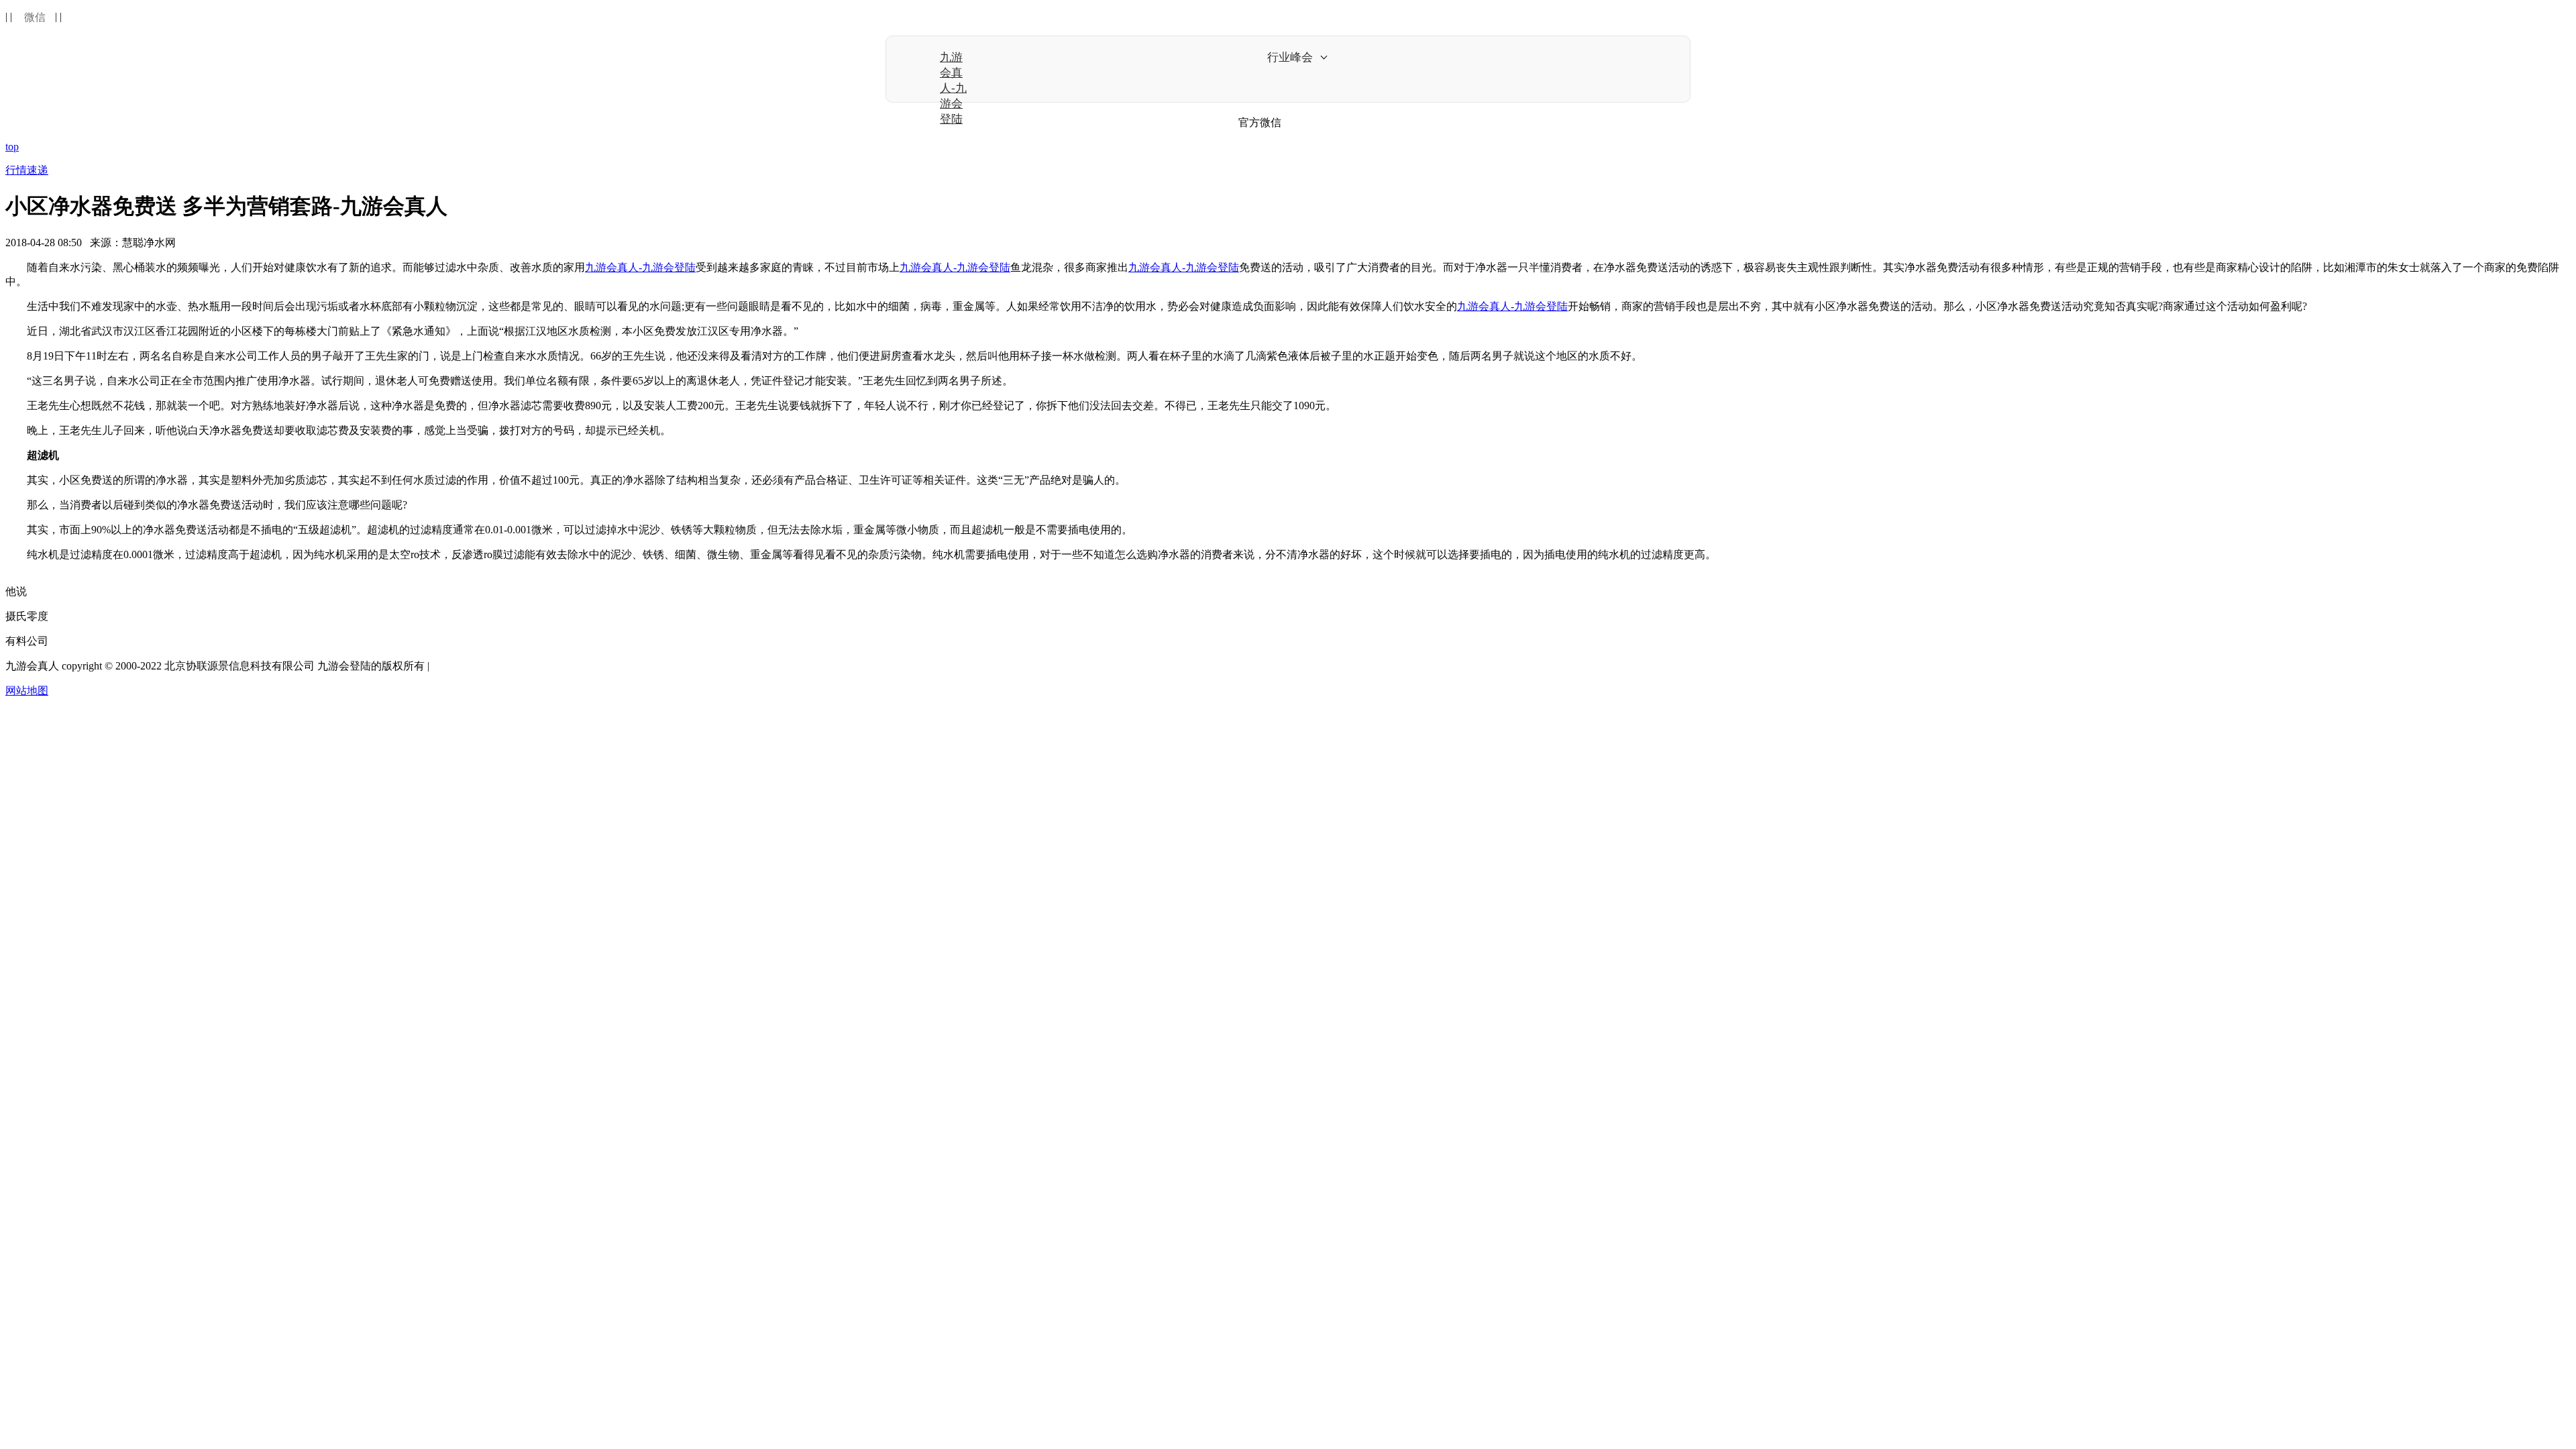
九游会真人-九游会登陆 (953, 88)
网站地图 (27, 691)
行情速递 (27, 170)
